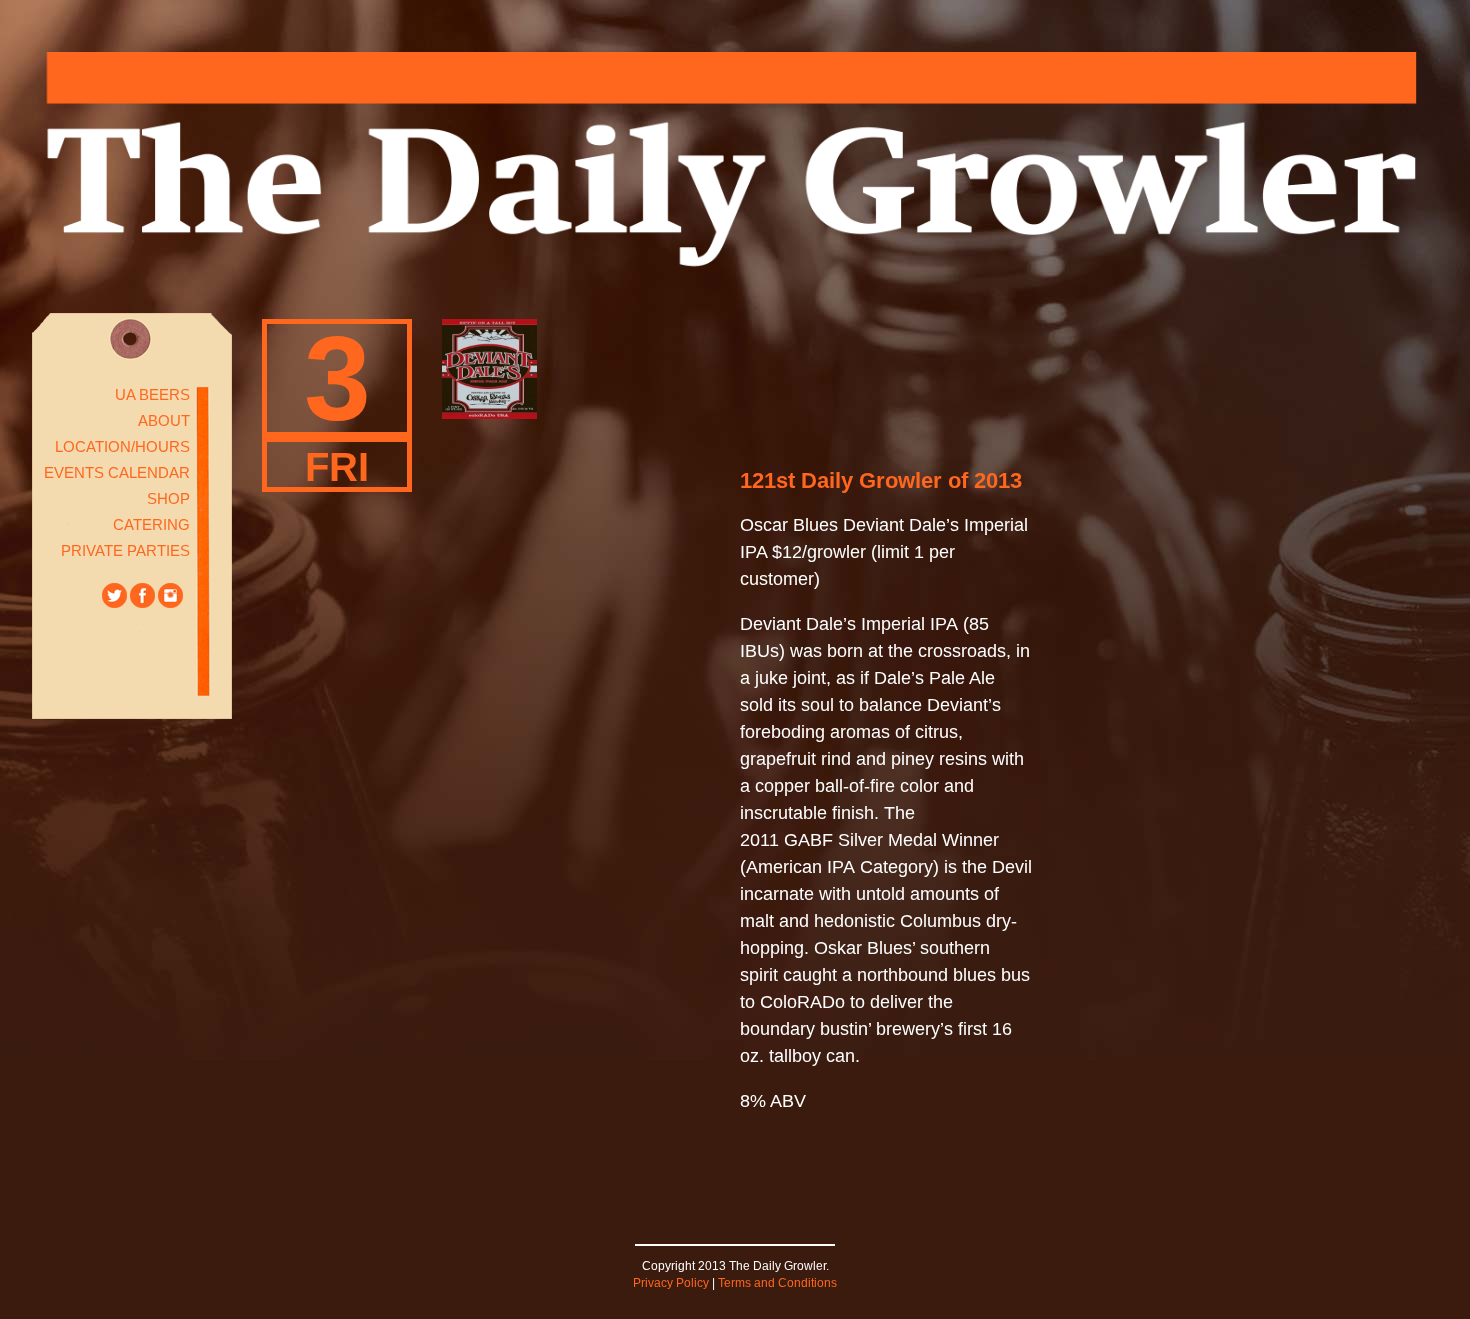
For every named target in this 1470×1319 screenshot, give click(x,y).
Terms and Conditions (777, 1283)
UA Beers (152, 394)
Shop (168, 498)
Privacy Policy (671, 1283)
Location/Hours (122, 446)
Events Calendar (117, 472)
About (164, 420)
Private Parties (125, 550)
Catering (151, 524)
